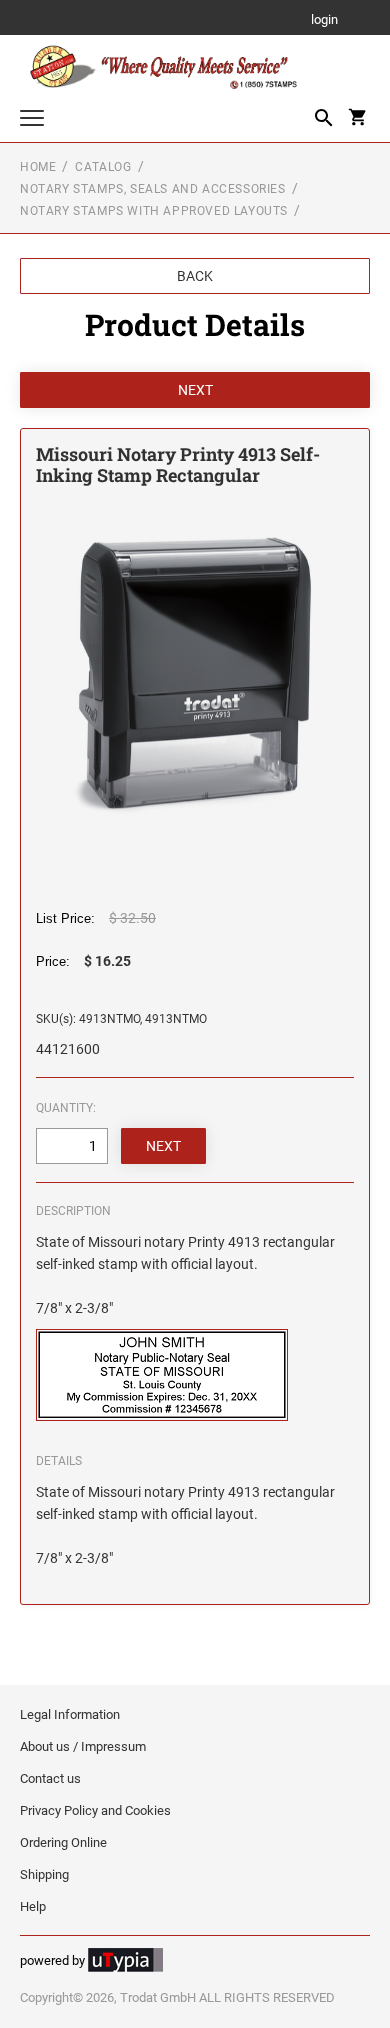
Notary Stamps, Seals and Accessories (153, 189)
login (324, 20)
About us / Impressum (83, 1746)
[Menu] (32, 120)
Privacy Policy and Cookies (95, 1810)
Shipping (44, 1874)
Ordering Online (63, 1842)
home (38, 167)
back (195, 276)
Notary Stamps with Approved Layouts (154, 211)
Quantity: (66, 1108)
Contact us (50, 1778)
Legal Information (70, 1714)
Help (33, 1906)
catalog (103, 167)
